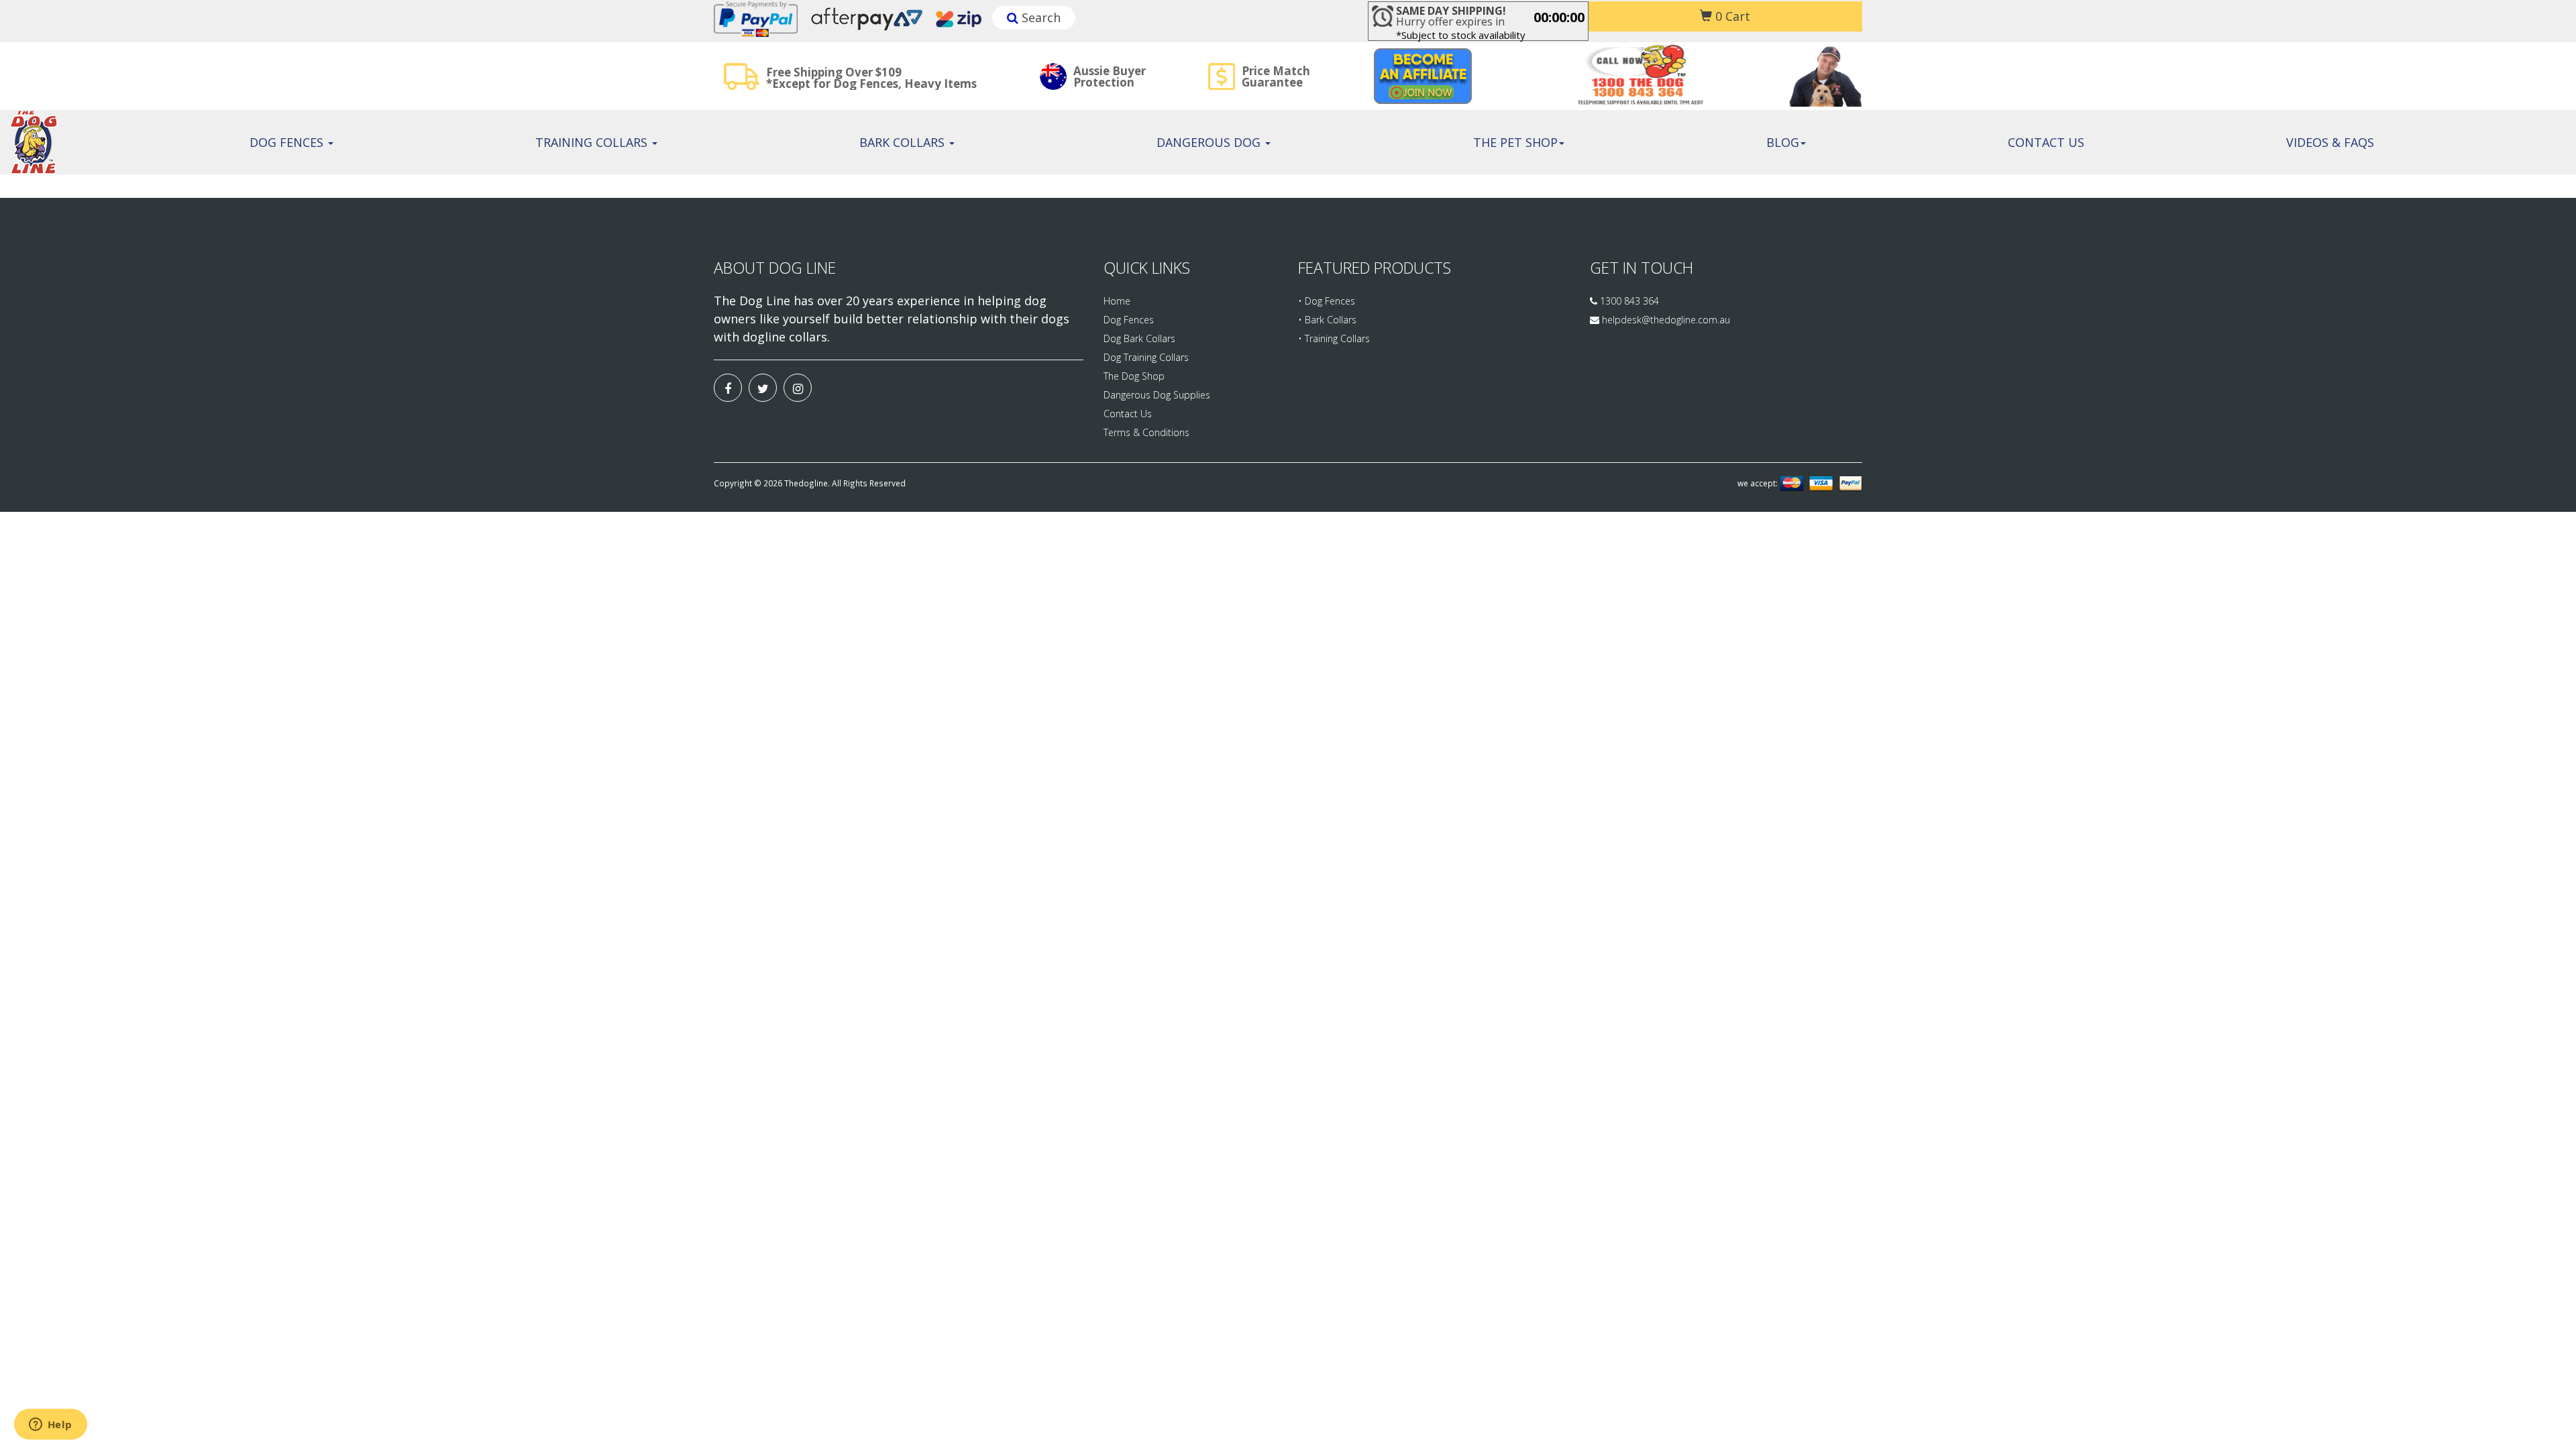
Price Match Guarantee (1276, 76)
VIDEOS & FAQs (2330, 142)
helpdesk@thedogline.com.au (1666, 320)
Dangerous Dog (1210, 142)
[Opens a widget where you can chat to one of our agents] (50, 1426)
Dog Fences (288, 142)
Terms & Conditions (1146, 432)
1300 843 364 (1628, 301)
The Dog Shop (1134, 376)
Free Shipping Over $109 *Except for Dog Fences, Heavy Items (871, 78)
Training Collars (593, 142)
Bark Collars (904, 142)
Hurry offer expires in (1451, 16)
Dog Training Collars (1146, 357)
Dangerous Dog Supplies (1157, 395)
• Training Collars (1334, 338)
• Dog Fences (1327, 301)
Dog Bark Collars (1139, 338)
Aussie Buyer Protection (1110, 76)
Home (1117, 301)
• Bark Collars (1327, 320)
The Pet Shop (1515, 142)
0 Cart (1731, 16)
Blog (1783, 142)
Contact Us (2046, 142)
